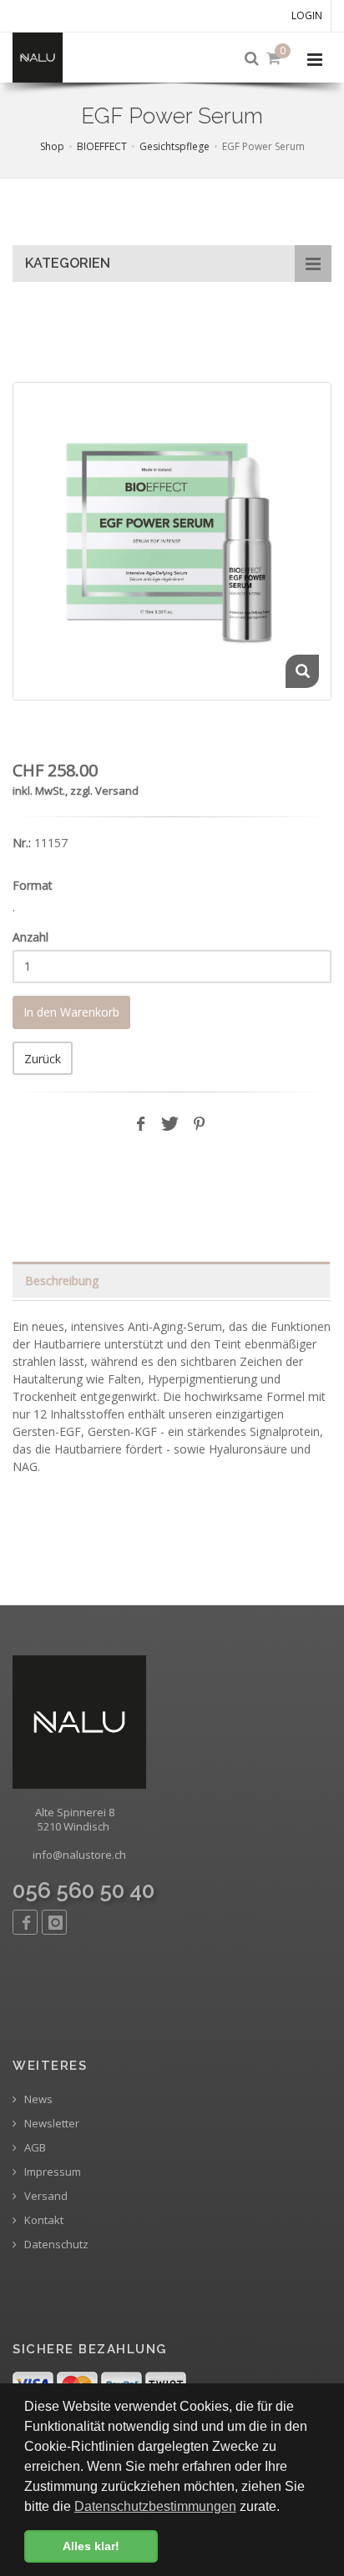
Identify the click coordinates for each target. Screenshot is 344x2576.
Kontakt (43, 2220)
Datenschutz (55, 2245)
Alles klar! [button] (91, 2546)
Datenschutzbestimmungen (155, 2506)
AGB (34, 2148)
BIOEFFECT (102, 146)
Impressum (51, 2172)
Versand (45, 2196)
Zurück (43, 1059)
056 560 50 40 (83, 1891)
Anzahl (30, 937)
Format (33, 885)
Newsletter (51, 2124)
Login (307, 15)
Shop (52, 146)
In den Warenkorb (71, 1012)
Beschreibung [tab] (62, 1280)
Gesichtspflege (175, 146)
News (37, 2099)
